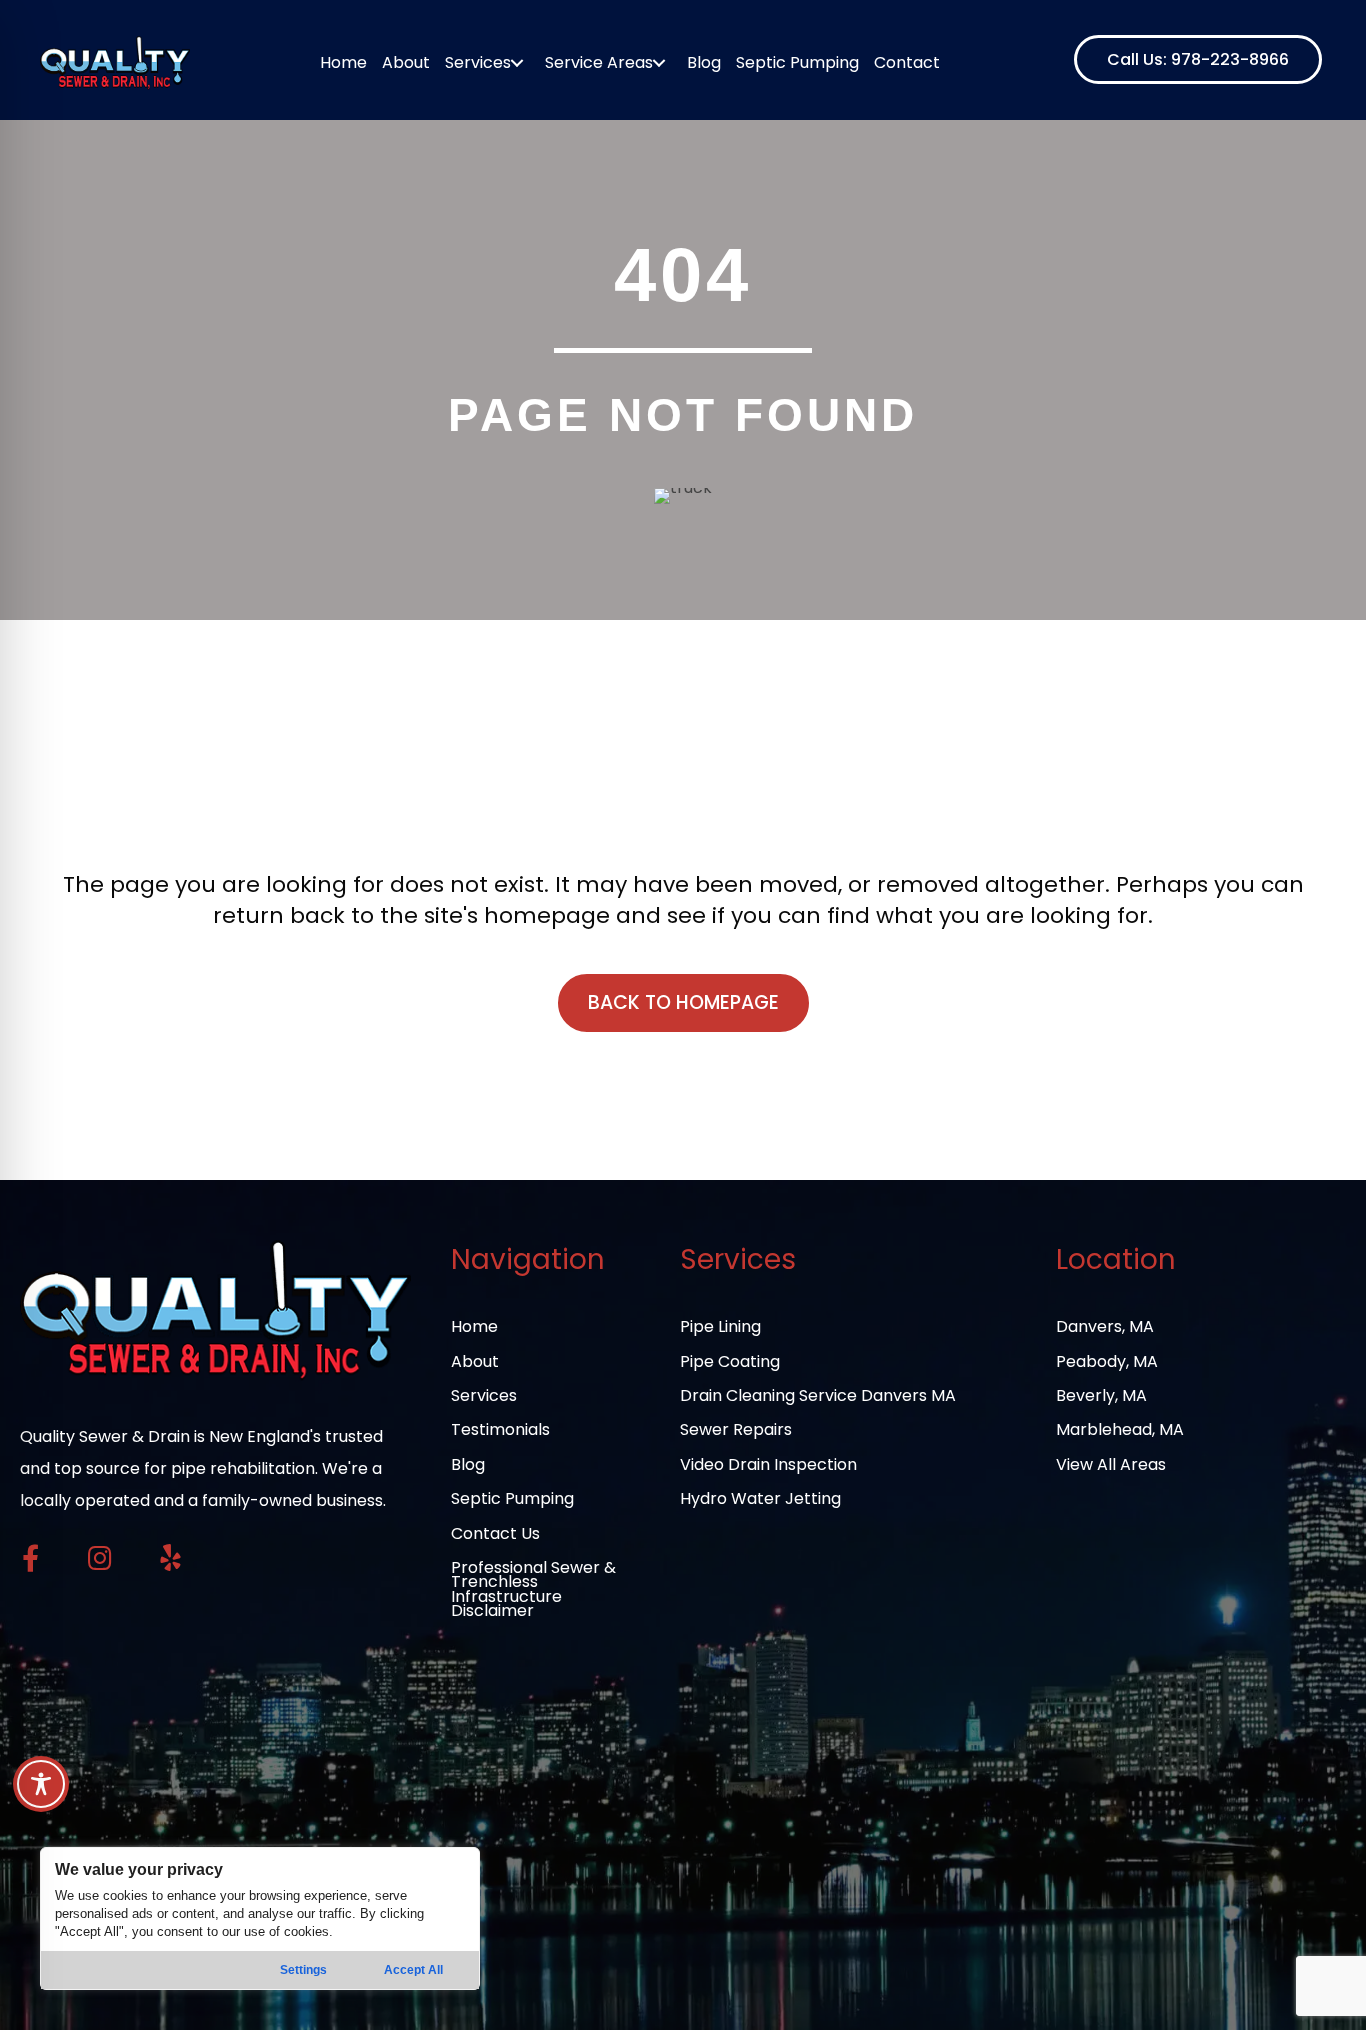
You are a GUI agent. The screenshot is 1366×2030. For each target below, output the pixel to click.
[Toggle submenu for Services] (517, 63)
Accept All (413, 1970)
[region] (260, 1918)
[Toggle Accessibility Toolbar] (41, 1784)
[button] (1198, 59)
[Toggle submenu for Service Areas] (659, 63)
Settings (303, 1970)
